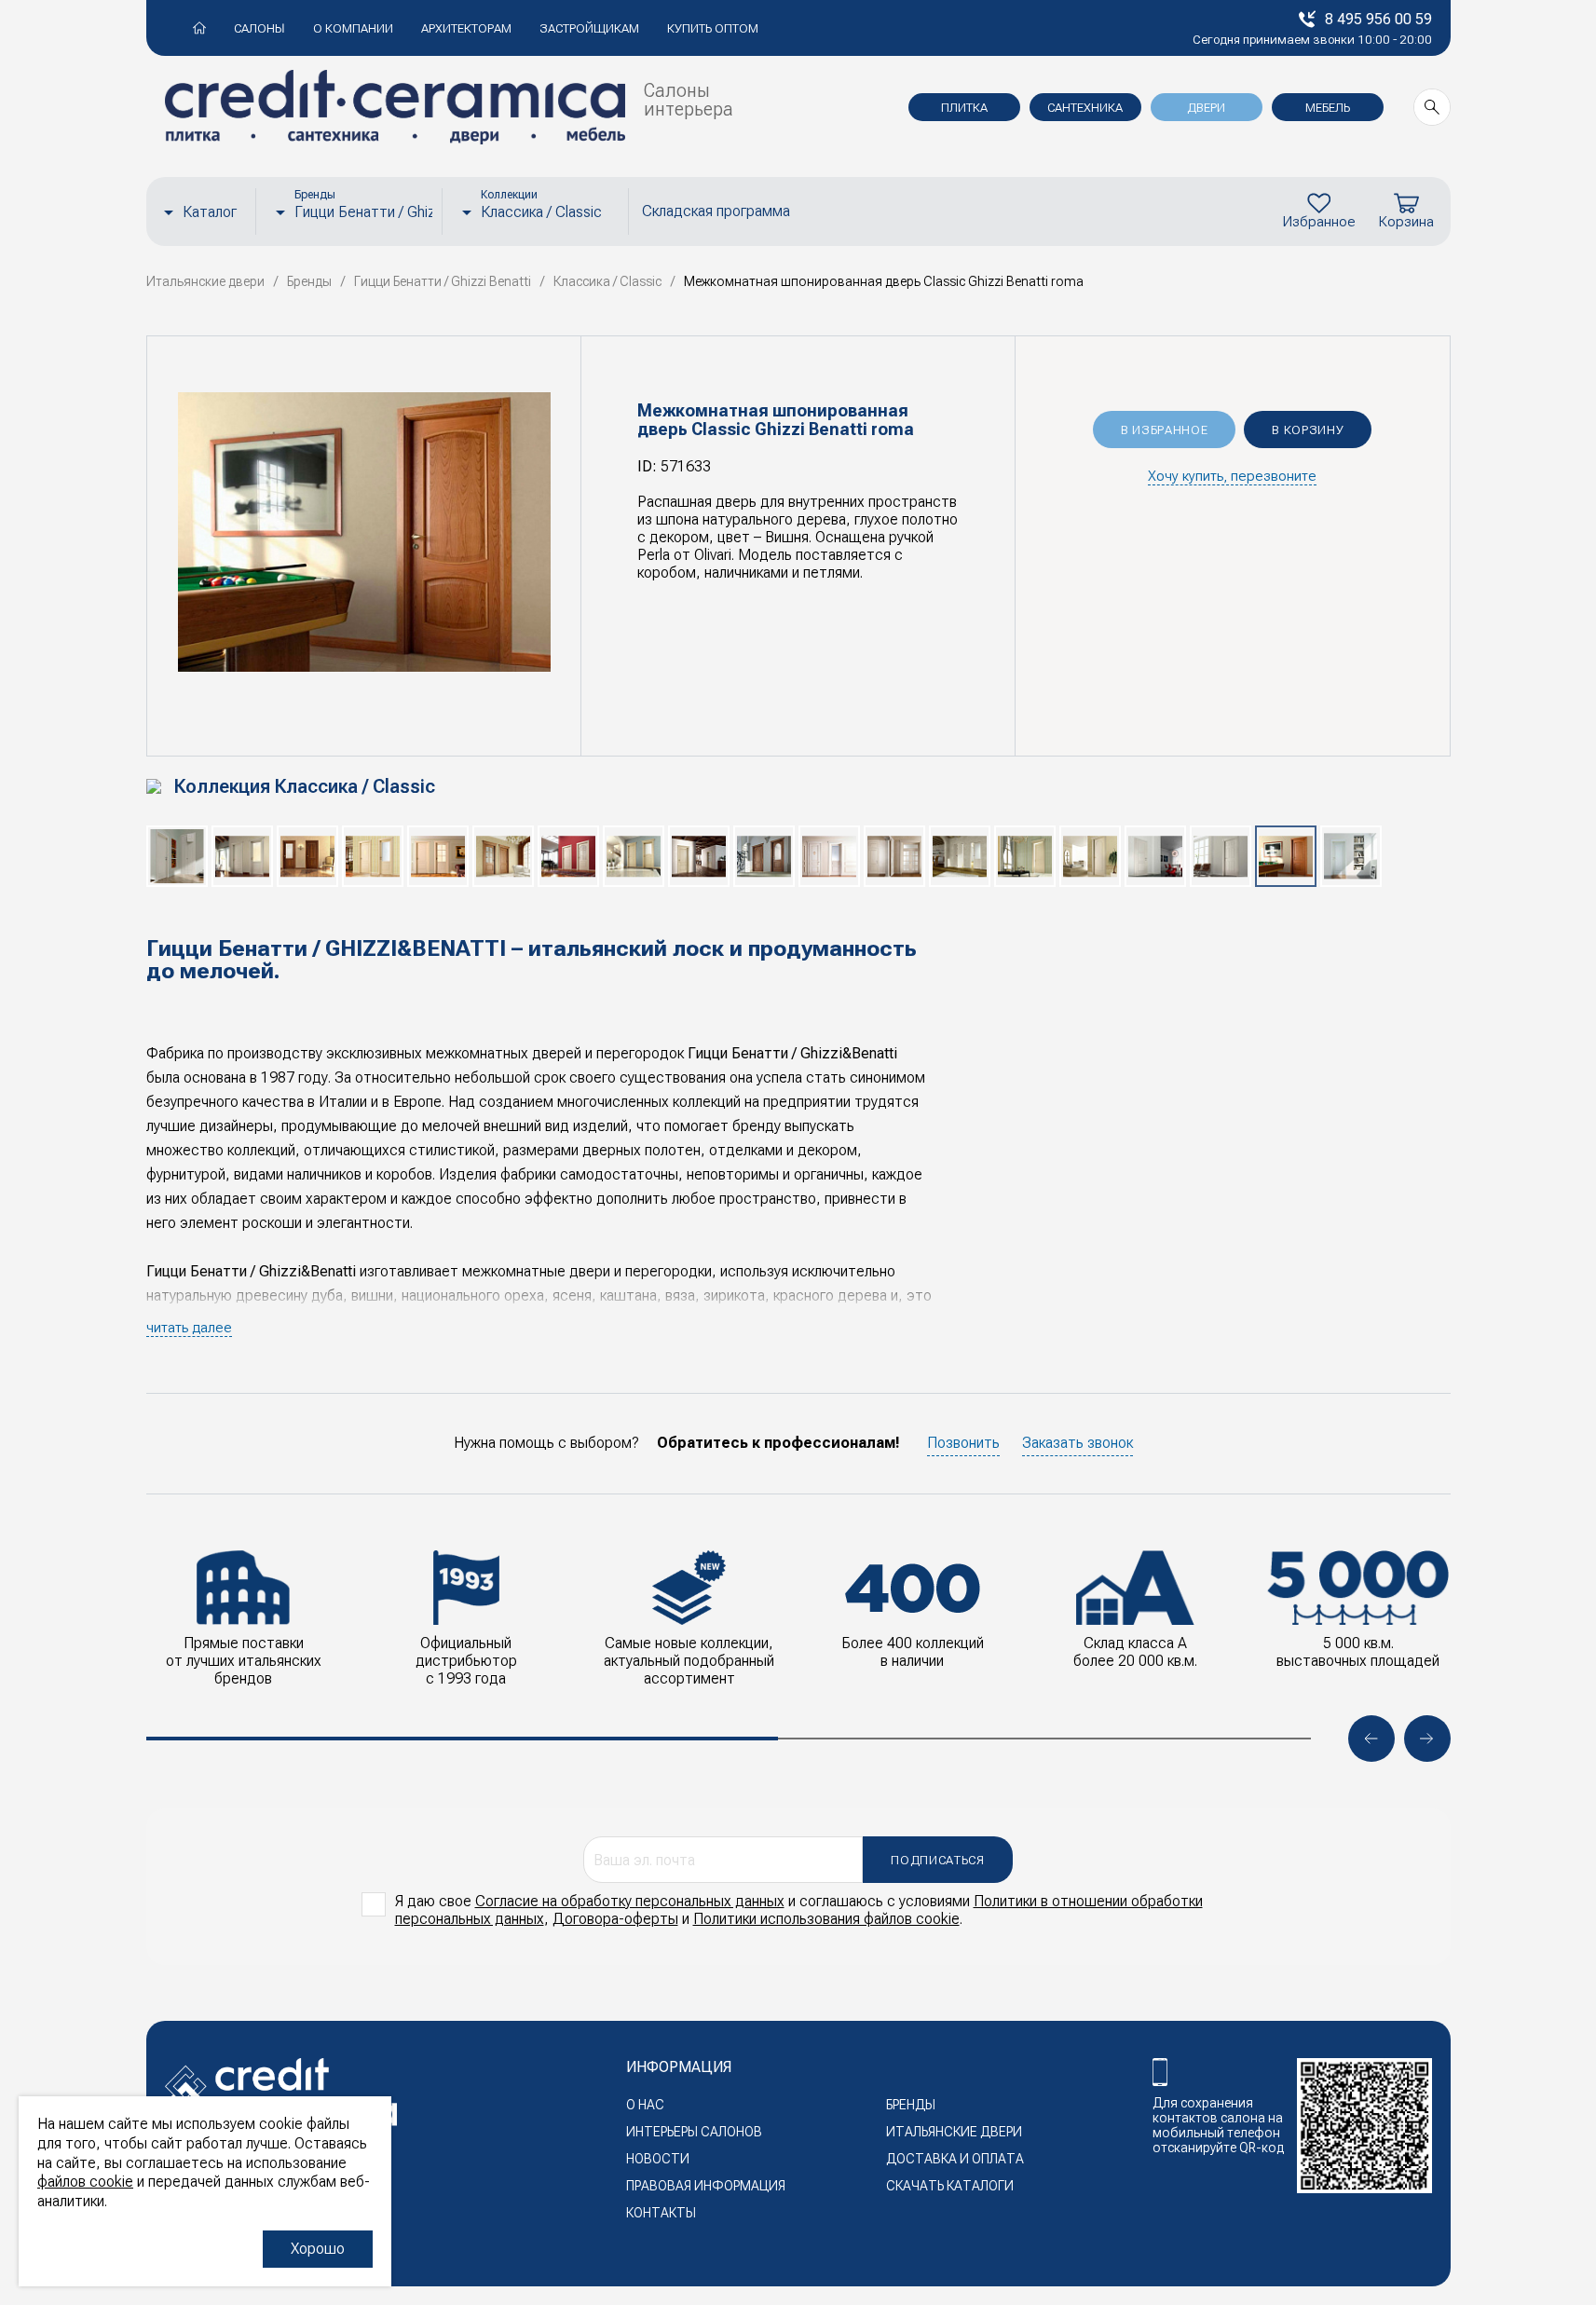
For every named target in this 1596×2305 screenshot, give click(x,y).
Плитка (964, 108)
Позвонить (963, 1443)
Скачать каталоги (950, 2186)
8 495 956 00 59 (1378, 19)
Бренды (911, 2105)
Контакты (661, 2213)
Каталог (210, 212)
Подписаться (937, 1860)
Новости (658, 2159)
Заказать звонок (1078, 1443)
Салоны (259, 28)
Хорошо (318, 2249)
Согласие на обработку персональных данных (630, 1901)
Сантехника (1085, 108)
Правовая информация (706, 2186)
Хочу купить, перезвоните (1232, 476)
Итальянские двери (954, 2132)
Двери (1206, 108)
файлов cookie (85, 2182)
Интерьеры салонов (694, 2132)
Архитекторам (466, 28)
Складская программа (716, 211)
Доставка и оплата (955, 2159)
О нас (645, 2105)
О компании (353, 28)
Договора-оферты (615, 1919)
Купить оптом (713, 28)
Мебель (1328, 108)
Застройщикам (589, 28)
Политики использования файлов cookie (826, 1919)
